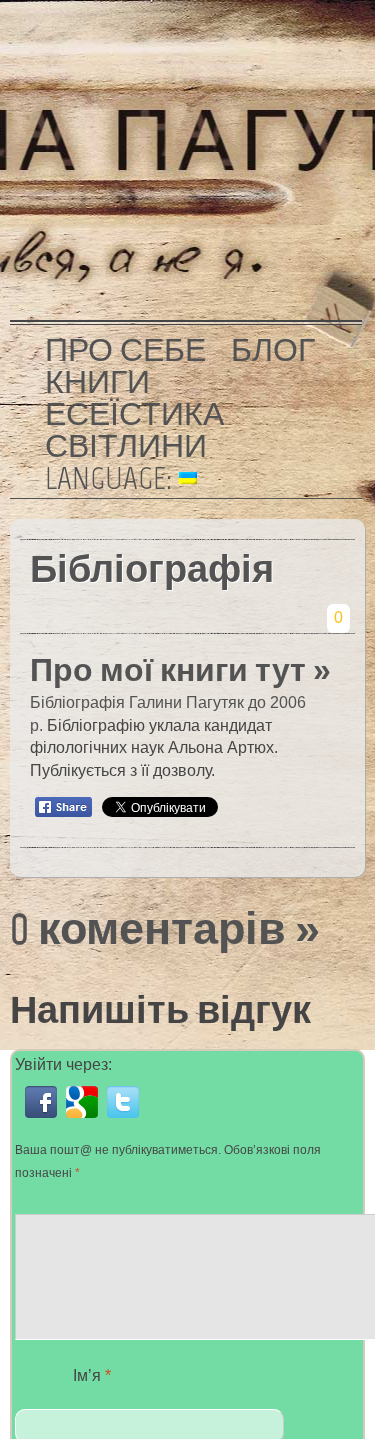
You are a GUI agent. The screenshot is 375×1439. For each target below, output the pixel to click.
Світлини (126, 446)
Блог (273, 350)
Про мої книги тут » (180, 670)
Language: (112, 478)
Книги (97, 382)
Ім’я (92, 1375)
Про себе (125, 350)
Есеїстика (134, 414)
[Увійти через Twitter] (125, 1117)
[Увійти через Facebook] (45, 1117)
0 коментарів (148, 928)
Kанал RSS (338, 45)
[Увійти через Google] (86, 1117)
